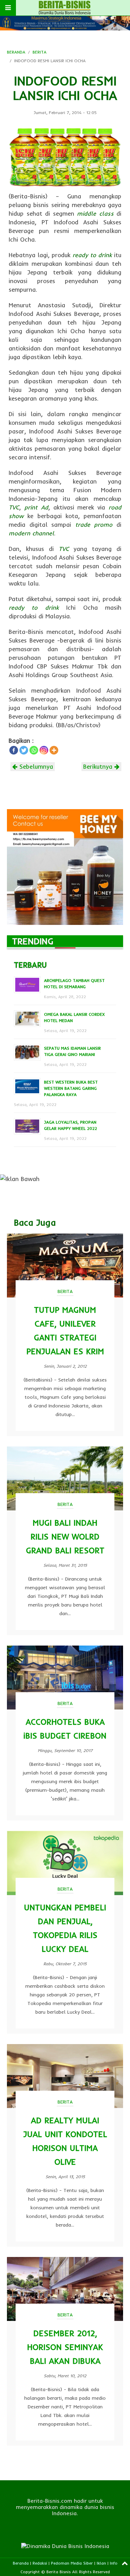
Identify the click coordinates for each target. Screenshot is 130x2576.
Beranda (21, 2563)
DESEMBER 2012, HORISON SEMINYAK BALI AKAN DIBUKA (65, 2347)
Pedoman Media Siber (72, 2563)
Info (114, 2563)
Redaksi (40, 2563)
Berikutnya (99, 766)
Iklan (101, 2563)
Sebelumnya (35, 766)
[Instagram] (44, 750)
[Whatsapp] (34, 750)
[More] (54, 750)
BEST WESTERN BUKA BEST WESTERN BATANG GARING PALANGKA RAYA (71, 1088)
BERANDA (16, 52)
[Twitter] (24, 750)
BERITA (40, 52)
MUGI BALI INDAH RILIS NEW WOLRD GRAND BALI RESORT (65, 1537)
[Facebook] (14, 750)
